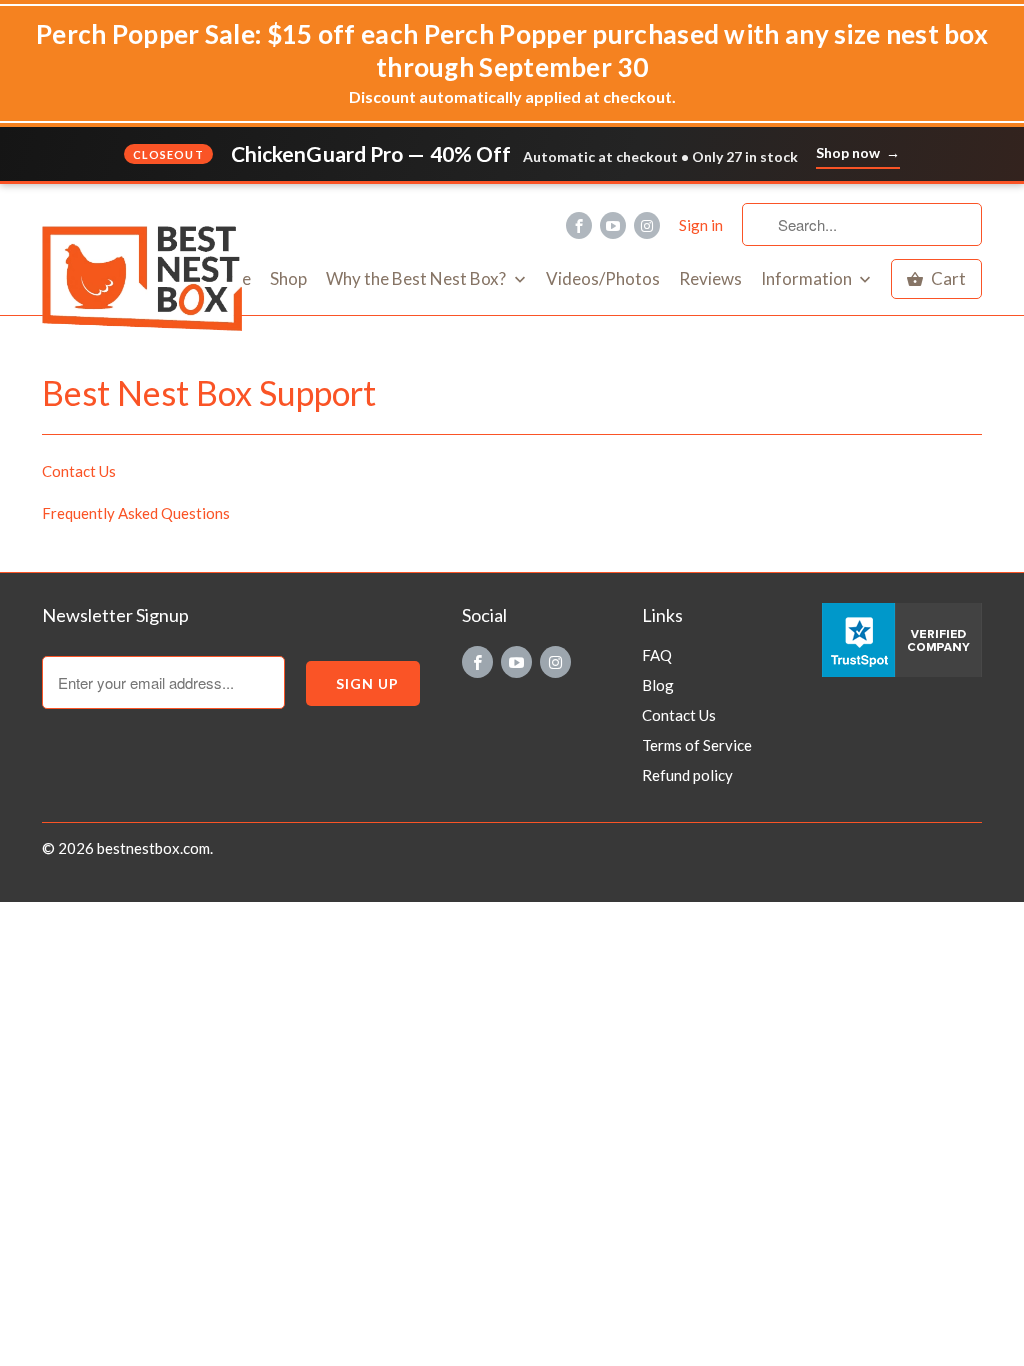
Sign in (701, 225)
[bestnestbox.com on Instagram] (647, 225)
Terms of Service (697, 745)
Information (808, 279)
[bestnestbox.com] (152, 205)
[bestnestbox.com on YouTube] (613, 225)
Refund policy (687, 775)
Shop (288, 279)
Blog (658, 685)
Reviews (710, 279)
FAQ (657, 655)
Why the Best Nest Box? (417, 279)
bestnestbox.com (153, 848)
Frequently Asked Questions (136, 513)
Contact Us (79, 471)
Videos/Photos (603, 279)
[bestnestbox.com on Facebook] (579, 225)
